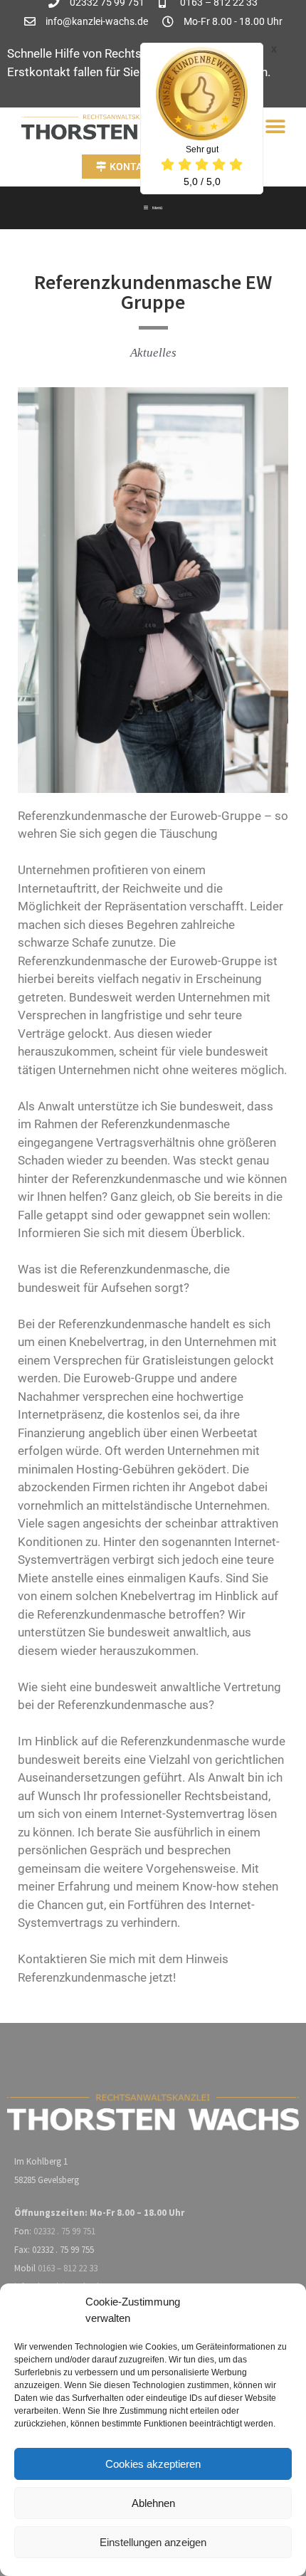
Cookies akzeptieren (153, 2464)
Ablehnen (153, 2503)
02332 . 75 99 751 (64, 2231)
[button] (276, 127)
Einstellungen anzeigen (153, 2542)
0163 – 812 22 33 (68, 2268)
